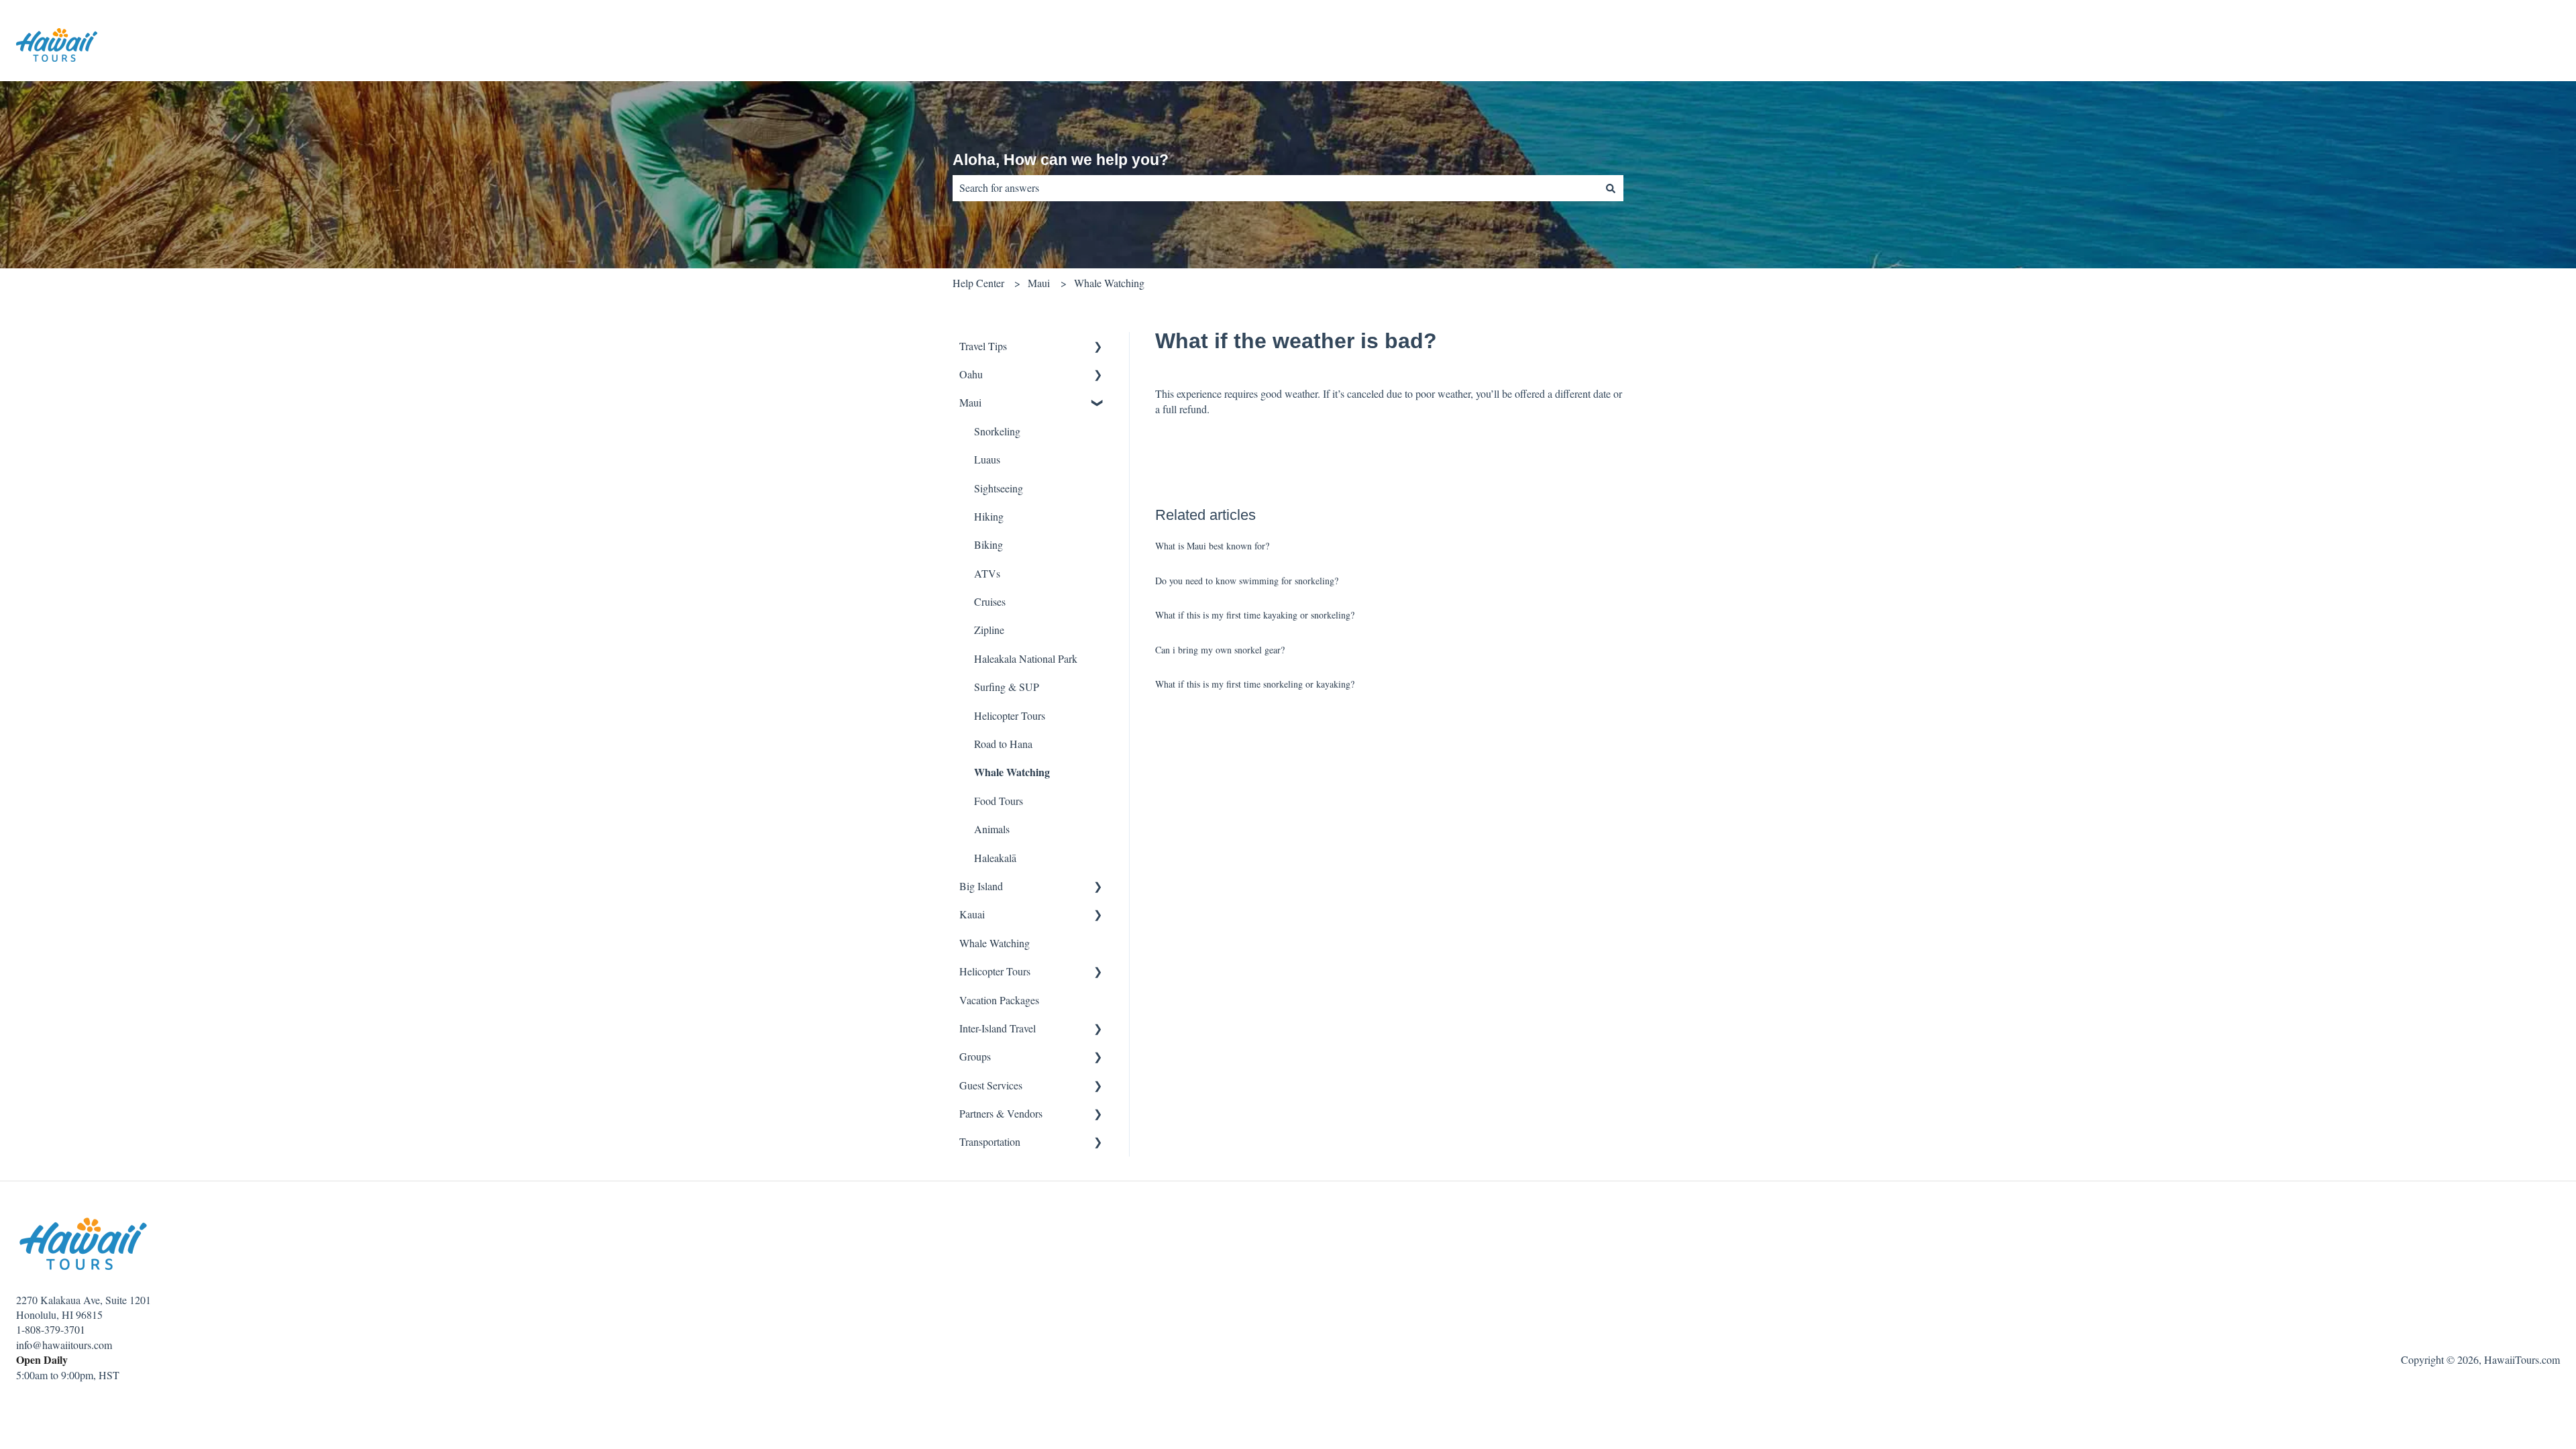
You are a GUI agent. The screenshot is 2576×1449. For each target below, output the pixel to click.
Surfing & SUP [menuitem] (1007, 687)
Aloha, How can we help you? (1061, 160)
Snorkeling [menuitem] (997, 431)
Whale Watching (1109, 283)
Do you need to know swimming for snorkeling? (1247, 581)
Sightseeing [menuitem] (999, 488)
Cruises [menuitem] (990, 601)
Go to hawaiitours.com (2498, 47)
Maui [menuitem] (970, 402)
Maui (1039, 283)
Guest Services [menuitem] (991, 1085)
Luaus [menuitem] (987, 459)
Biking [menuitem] (988, 544)
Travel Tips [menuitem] (983, 346)
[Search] (1611, 188)
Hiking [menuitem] (989, 516)
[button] (1098, 347)
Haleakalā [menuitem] (995, 858)
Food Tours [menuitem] (999, 801)
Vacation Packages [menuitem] (999, 1000)
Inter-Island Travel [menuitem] (998, 1028)
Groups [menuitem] (975, 1056)
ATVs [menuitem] (987, 573)
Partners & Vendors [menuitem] (1001, 1113)
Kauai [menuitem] (972, 914)
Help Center (978, 283)
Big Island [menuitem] (981, 886)
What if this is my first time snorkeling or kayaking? (1255, 684)
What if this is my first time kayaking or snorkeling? (1255, 615)
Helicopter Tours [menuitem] (1010, 715)
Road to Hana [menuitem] (1003, 744)
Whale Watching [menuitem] (1012, 772)
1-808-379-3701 (51, 1329)
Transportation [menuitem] (990, 1141)
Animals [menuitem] (992, 829)
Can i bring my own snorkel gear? (1220, 650)
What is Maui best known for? (1212, 546)
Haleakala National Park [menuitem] (1026, 658)
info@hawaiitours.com (64, 1345)
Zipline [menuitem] (989, 630)
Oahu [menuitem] (971, 374)
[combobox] (1275, 188)
